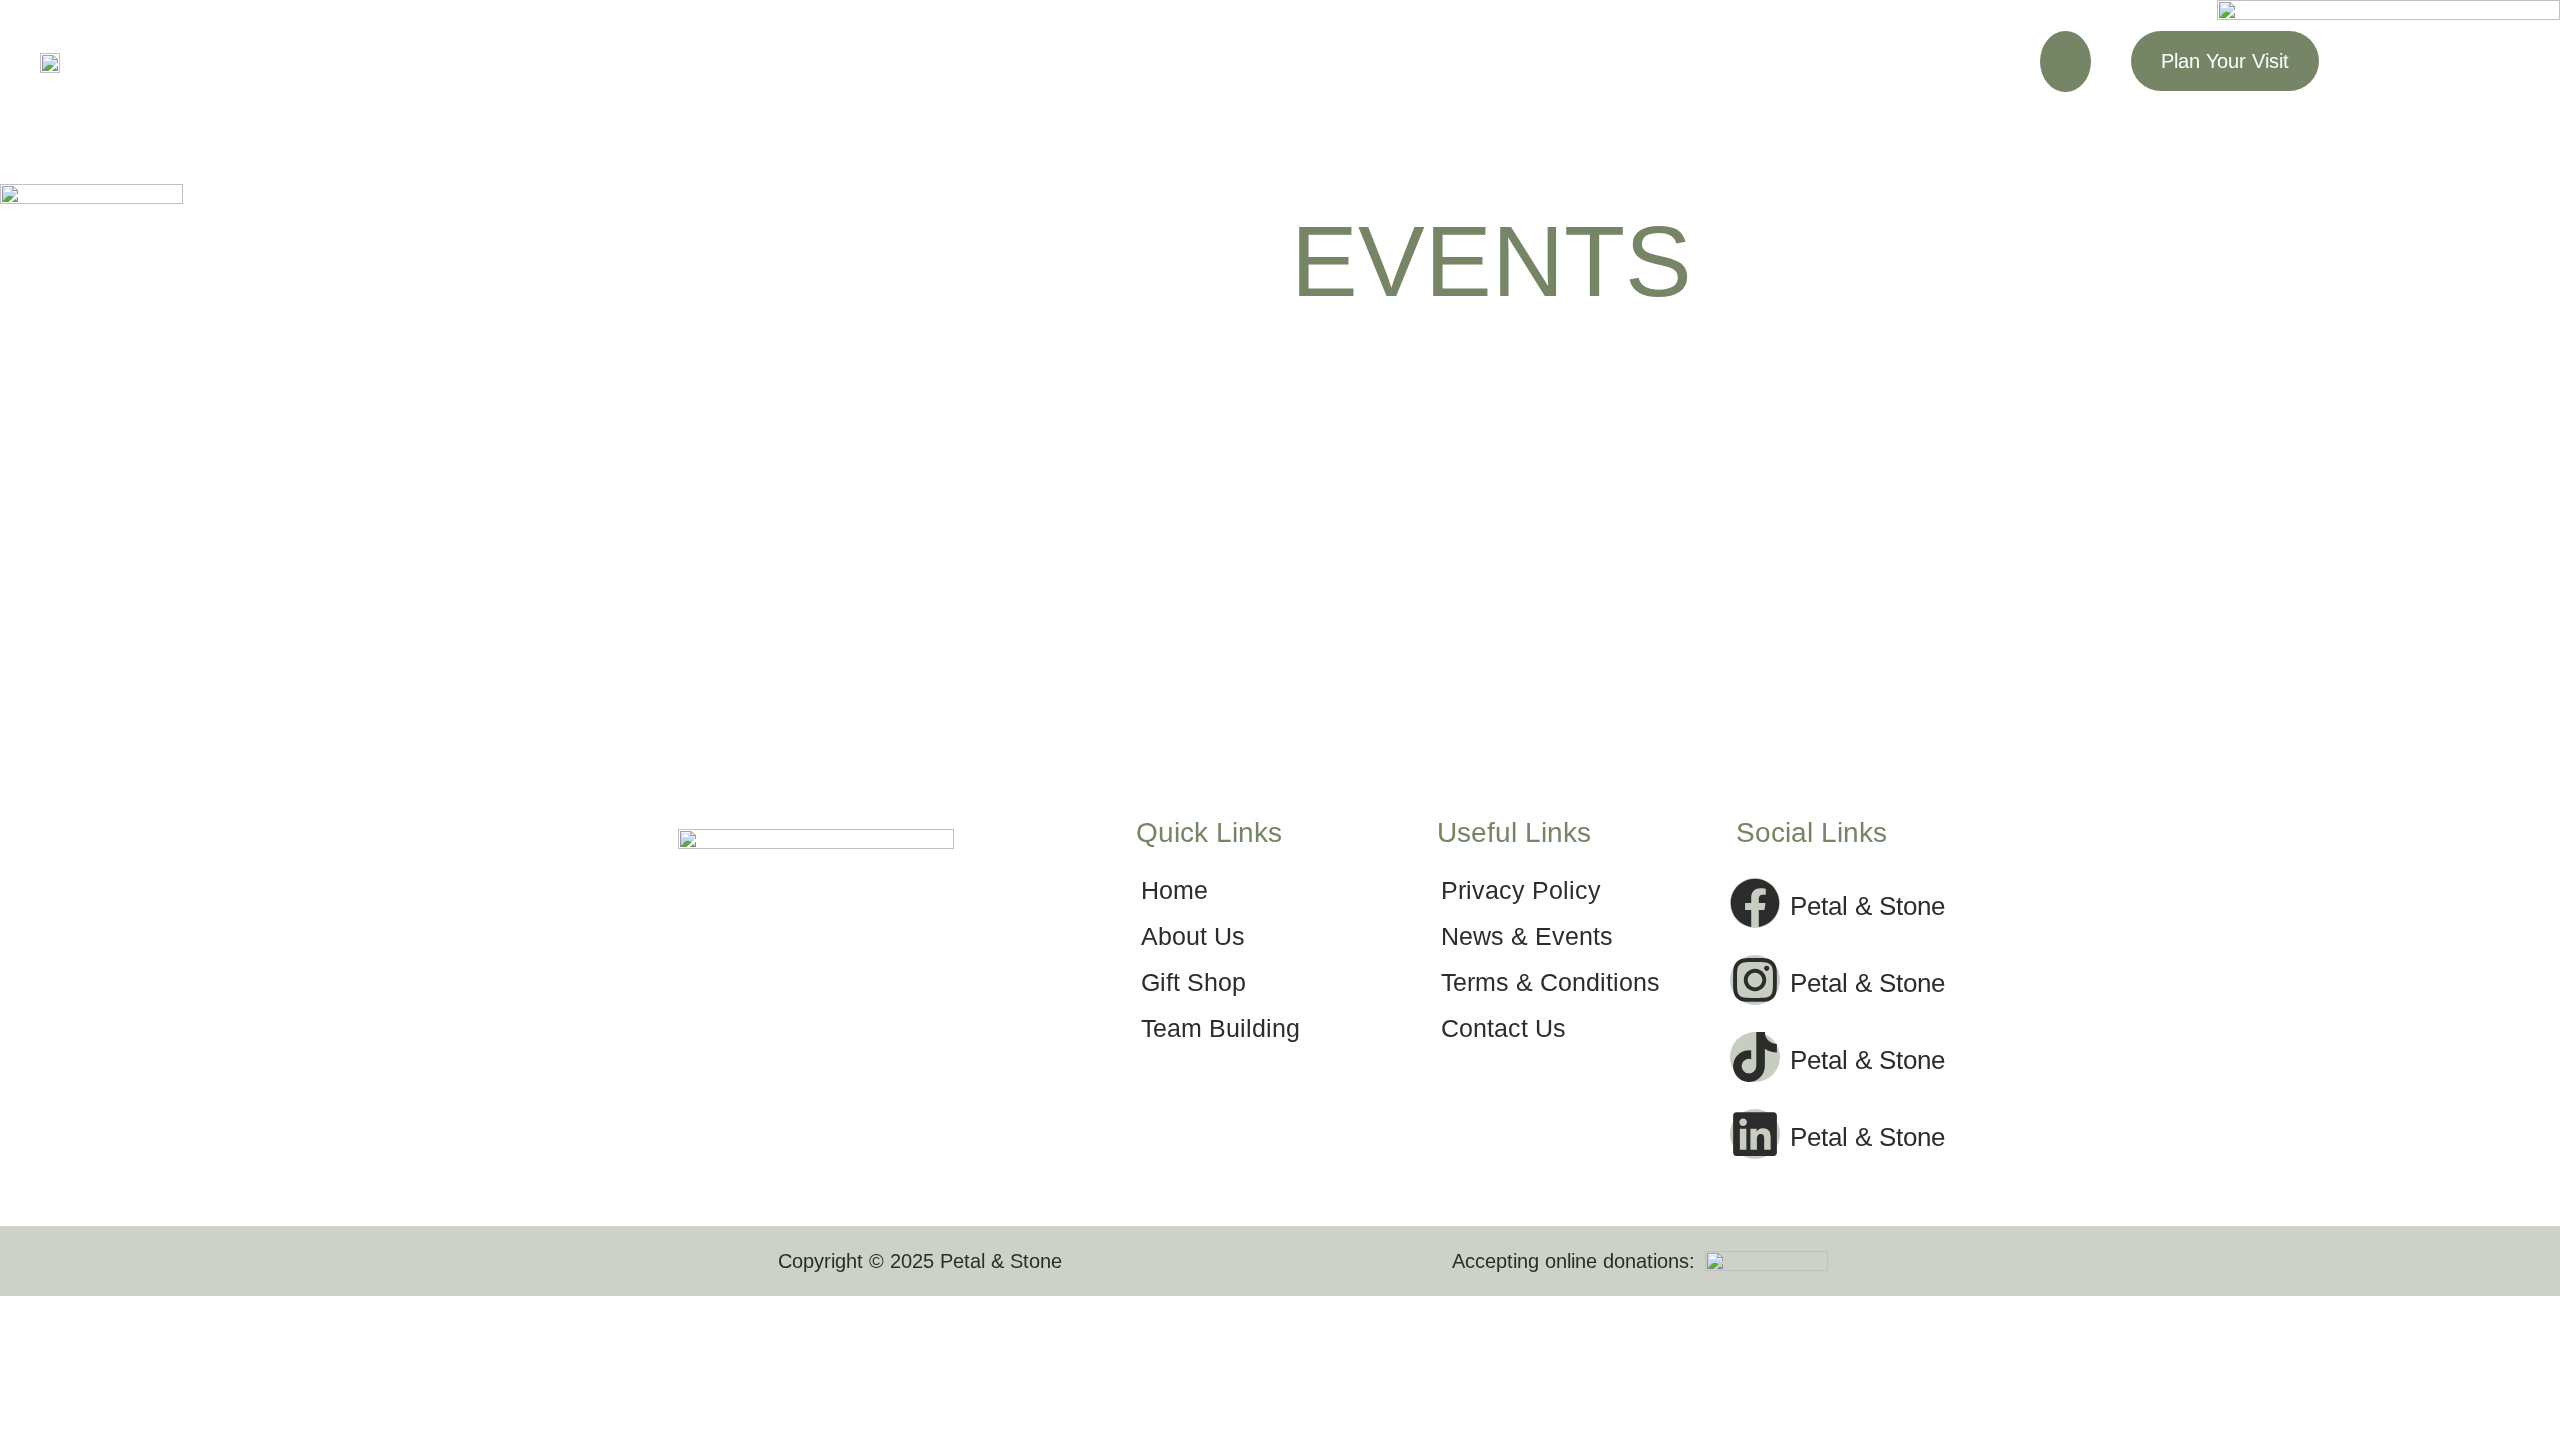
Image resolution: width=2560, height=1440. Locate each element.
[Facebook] (1755, 903)
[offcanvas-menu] (2065, 61)
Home (1174, 890)
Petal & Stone (1867, 906)
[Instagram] (1755, 980)
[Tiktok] (1755, 1057)
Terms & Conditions (1550, 982)
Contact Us (1503, 1028)
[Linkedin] (1755, 1134)
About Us (1193, 936)
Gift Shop (1193, 982)
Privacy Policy (1521, 890)
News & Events (1527, 936)
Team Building (1220, 1028)
